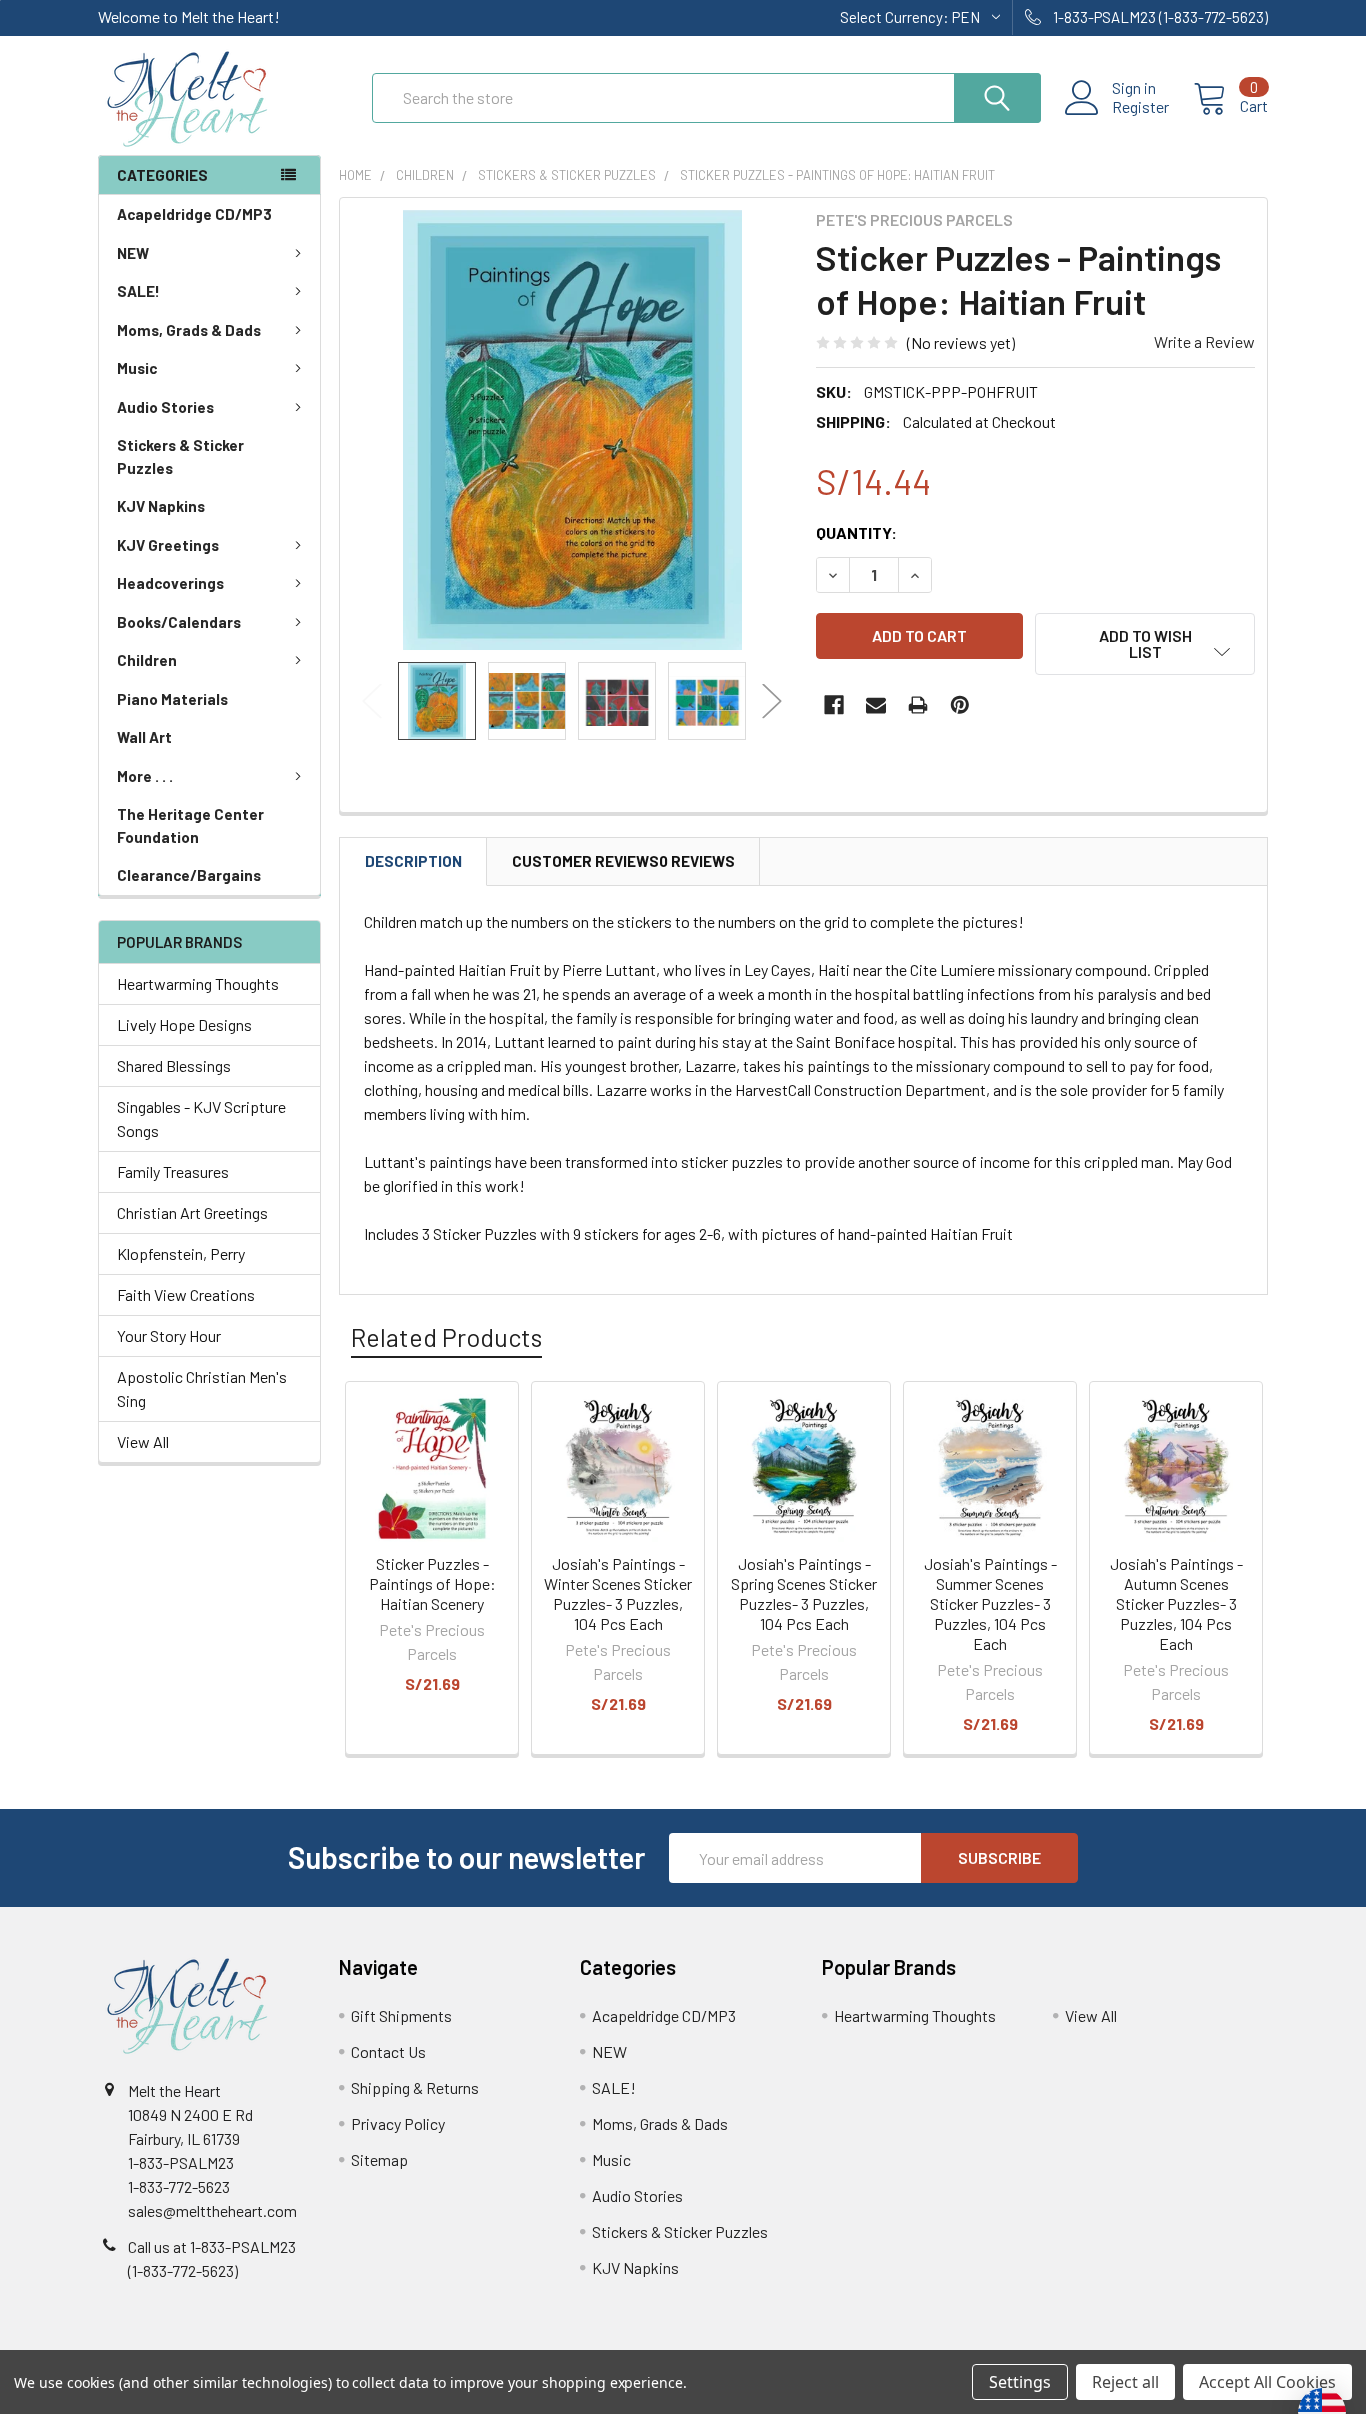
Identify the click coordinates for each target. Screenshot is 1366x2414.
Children (147, 660)
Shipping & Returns (415, 2087)
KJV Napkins (161, 506)
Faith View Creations (186, 1294)
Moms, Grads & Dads (189, 330)
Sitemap (379, 2159)
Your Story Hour (169, 1335)
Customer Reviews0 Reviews (623, 861)
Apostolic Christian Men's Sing (202, 1388)
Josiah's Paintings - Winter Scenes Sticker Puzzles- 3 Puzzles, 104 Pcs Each (618, 1593)
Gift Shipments (401, 2015)
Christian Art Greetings (192, 1212)
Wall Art (144, 737)
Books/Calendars (179, 622)
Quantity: (856, 532)
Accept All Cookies (1267, 2382)
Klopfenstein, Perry (181, 1253)
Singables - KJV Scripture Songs (201, 1118)
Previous (372, 701)
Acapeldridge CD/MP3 (194, 214)
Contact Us (388, 2051)
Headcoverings (170, 583)
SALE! (138, 291)
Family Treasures (173, 1171)
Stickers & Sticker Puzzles (180, 456)
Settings (1020, 2382)
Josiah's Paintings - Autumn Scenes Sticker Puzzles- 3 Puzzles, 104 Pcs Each (1176, 1603)
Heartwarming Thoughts (198, 983)
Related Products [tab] (446, 1337)
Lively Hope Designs (184, 1024)
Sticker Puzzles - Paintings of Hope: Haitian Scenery (432, 1583)
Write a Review (1204, 341)
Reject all (1125, 2382)
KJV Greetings (168, 545)
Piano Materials (172, 699)
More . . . (145, 776)
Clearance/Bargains (189, 875)
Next (772, 701)
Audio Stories (165, 407)
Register (1140, 107)
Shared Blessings (174, 1065)
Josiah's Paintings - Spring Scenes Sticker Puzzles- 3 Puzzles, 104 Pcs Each (804, 1593)
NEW (133, 253)
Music (137, 368)
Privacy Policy (398, 2123)
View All (143, 1441)
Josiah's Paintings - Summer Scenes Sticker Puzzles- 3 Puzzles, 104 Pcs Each (990, 1603)
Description (413, 861)
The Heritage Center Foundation (190, 825)
